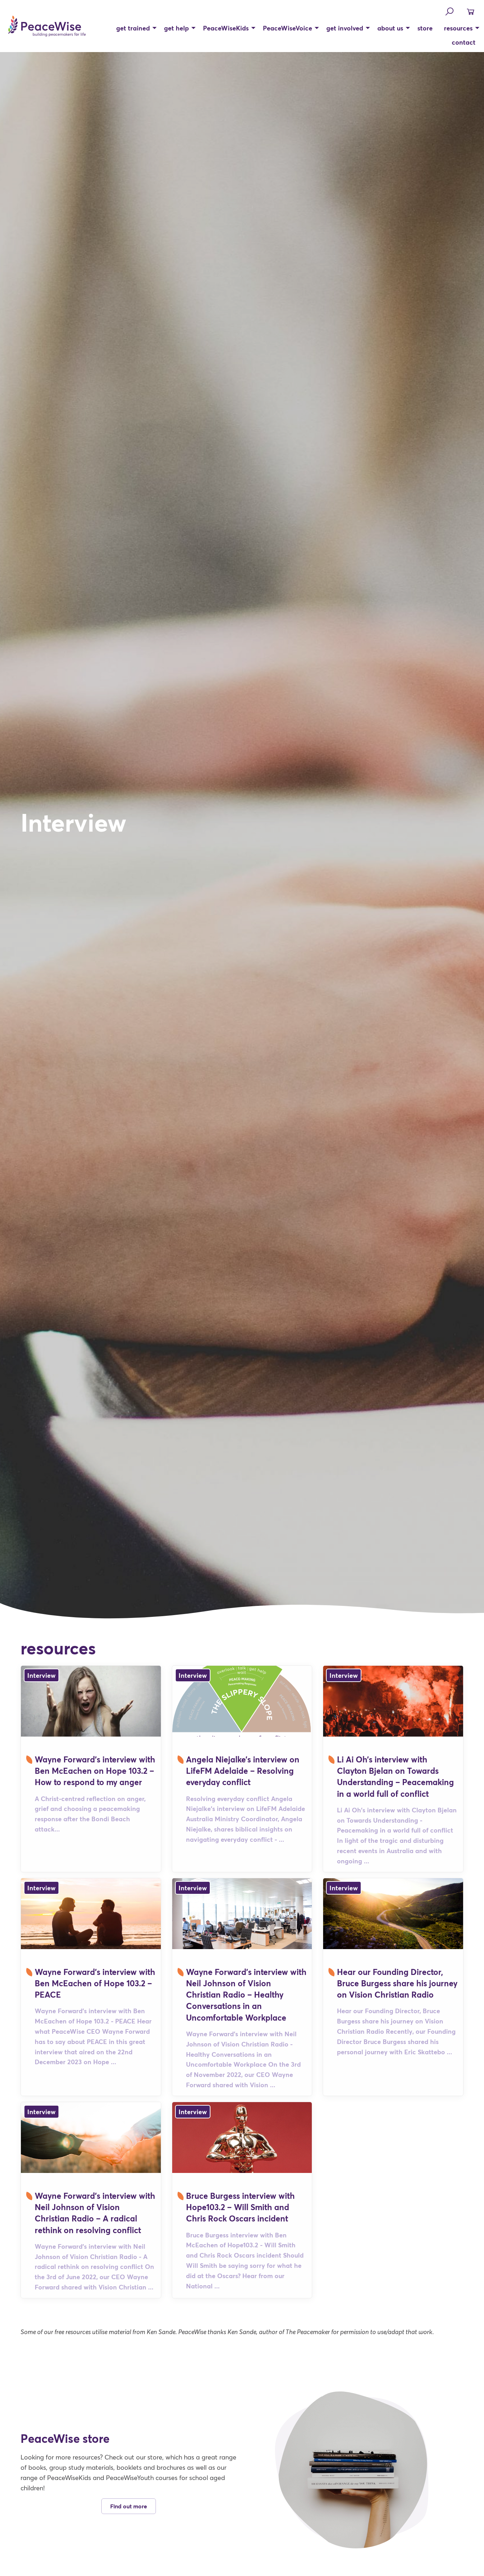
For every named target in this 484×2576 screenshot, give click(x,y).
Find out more (129, 2506)
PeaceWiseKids (226, 28)
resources (458, 28)
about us (390, 28)
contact (464, 42)
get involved (345, 28)
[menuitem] (134, 28)
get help (176, 28)
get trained (133, 28)
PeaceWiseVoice (288, 28)
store (425, 28)
